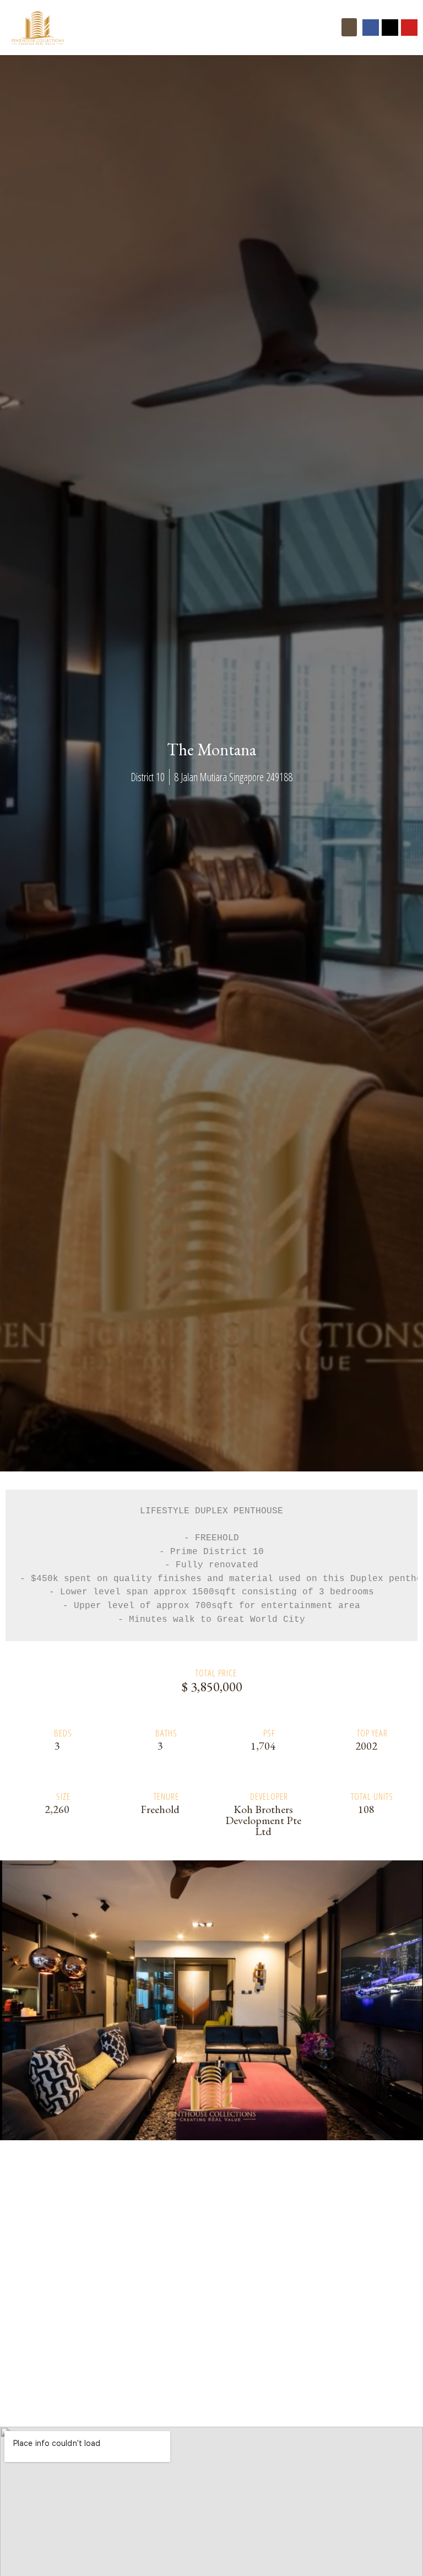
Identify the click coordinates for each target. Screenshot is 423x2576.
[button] (349, 27)
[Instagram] (390, 28)
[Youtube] (409, 28)
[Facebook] (371, 28)
